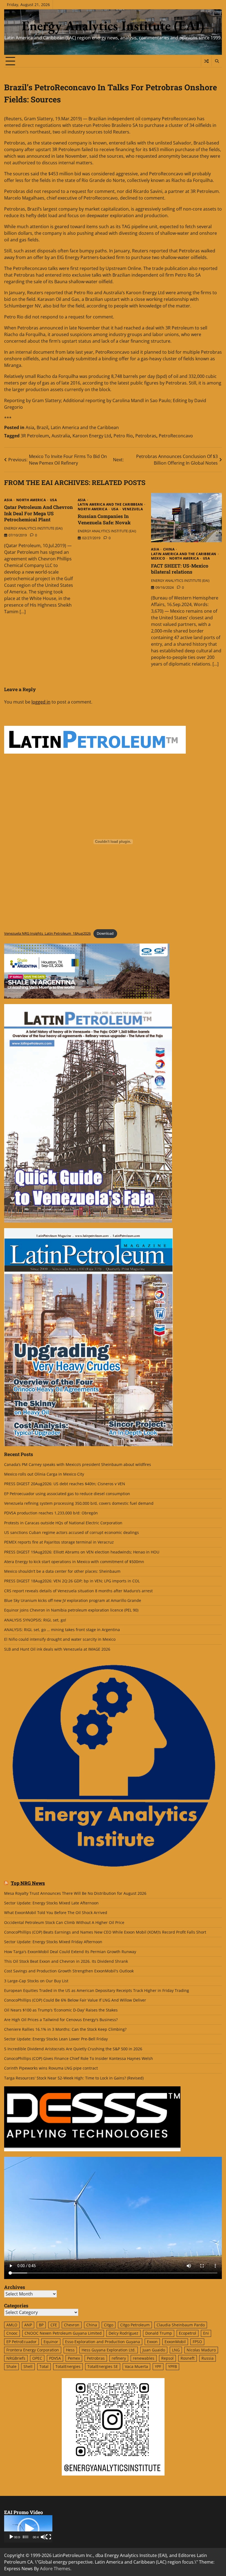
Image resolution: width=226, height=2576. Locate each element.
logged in (41, 702)
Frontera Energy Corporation (33, 2350)
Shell (28, 2367)
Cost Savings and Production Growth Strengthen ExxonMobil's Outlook (69, 1971)
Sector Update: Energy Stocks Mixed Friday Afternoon (53, 1942)
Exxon (152, 2342)
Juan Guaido (154, 2350)
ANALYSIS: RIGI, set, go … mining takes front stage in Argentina (62, 1630)
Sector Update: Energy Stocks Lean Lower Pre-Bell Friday (56, 2039)
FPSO (197, 2342)
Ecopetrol (188, 2333)
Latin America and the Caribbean (85, 427)
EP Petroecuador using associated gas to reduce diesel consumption (67, 1494)
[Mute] (43, 2537)
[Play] (11, 2537)
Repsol (167, 2358)
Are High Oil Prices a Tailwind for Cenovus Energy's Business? (61, 2020)
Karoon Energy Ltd (92, 436)
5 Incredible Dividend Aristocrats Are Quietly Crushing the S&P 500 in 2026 (73, 2049)
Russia (208, 2358)
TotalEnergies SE (103, 2367)
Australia (61, 436)
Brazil (42, 427)
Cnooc (12, 2333)
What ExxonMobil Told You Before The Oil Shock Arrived (56, 1913)
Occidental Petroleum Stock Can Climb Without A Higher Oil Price (64, 1923)
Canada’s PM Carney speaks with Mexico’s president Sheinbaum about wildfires (78, 1465)
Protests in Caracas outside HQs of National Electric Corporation (63, 1523)
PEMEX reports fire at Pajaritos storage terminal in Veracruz (59, 1542)
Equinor (51, 2342)
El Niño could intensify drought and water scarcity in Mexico (60, 1639)
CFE (54, 2325)
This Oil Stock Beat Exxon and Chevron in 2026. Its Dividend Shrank (66, 1961)
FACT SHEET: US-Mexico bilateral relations (180, 569)
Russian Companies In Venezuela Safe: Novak (104, 519)
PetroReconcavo (176, 436)
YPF (158, 2367)
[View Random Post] (206, 61)
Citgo (109, 2325)
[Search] (217, 61)
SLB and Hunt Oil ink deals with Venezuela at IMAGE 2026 (57, 1649)
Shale (11, 2367)
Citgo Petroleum (135, 2325)
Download (105, 933)
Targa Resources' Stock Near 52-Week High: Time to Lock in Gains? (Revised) (74, 2078)
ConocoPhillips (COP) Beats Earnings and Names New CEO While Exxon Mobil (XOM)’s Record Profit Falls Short (105, 1932)
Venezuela (133, 509)
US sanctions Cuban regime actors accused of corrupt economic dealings (72, 1533)
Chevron (72, 2325)
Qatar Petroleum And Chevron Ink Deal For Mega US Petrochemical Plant (38, 513)
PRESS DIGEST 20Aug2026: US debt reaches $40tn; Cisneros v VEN (65, 1484)
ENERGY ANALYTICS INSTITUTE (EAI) (33, 528)
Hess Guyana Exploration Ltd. (109, 2350)
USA (53, 500)
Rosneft (188, 2358)
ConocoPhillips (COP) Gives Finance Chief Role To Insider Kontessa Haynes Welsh (79, 2059)
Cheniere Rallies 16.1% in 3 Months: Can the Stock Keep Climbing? (65, 2029)
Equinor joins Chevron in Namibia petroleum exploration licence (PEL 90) (71, 1610)
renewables (144, 2358)
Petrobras (146, 436)
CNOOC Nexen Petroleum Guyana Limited (63, 2333)
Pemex (74, 2358)
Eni (206, 2333)
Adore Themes (55, 2569)
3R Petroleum (35, 436)
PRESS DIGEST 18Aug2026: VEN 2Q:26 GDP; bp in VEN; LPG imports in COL (72, 1581)
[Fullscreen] (49, 2537)
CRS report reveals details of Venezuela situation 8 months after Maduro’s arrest (78, 1591)
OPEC (37, 2358)
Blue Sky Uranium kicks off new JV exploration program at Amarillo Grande (73, 1601)
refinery (119, 2358)
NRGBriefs (16, 2358)
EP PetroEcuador (21, 2342)
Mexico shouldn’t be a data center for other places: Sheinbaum (62, 1571)
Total (44, 2367)
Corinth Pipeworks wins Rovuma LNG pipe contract (51, 2068)
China (169, 549)
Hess (70, 2350)
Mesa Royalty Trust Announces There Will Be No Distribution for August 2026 (75, 1893)
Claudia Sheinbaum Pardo (181, 2325)
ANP (28, 2325)
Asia (30, 427)
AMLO (12, 2325)
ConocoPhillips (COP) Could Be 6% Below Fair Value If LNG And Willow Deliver (75, 2000)
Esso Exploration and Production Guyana (103, 2342)
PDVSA (55, 2358)
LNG (176, 2350)
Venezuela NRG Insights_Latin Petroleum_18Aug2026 (47, 933)
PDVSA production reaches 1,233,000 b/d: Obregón (51, 1513)
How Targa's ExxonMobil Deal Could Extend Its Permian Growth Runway (70, 1952)
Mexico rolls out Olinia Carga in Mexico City (44, 1474)
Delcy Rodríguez (123, 2333)
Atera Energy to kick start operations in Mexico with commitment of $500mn (74, 1562)
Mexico (158, 558)
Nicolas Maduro (201, 2350)
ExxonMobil (175, 2342)
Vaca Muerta (136, 2367)
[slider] (26, 2537)
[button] (28, 2529)
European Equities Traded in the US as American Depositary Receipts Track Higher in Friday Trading (97, 1991)
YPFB (173, 2367)
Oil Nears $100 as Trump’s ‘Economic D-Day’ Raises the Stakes (61, 2010)
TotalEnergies (68, 2367)
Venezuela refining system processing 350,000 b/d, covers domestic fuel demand (79, 1503)
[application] (28, 2529)
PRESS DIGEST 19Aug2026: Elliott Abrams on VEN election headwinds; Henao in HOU (82, 1552)
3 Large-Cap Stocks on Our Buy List (36, 1981)
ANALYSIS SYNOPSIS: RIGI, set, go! (35, 1620)
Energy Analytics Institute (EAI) (113, 26)
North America (31, 500)
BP (41, 2325)
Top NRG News (28, 1883)
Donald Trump (159, 2333)
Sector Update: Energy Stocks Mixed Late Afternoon (51, 1903)
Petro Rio (123, 436)
